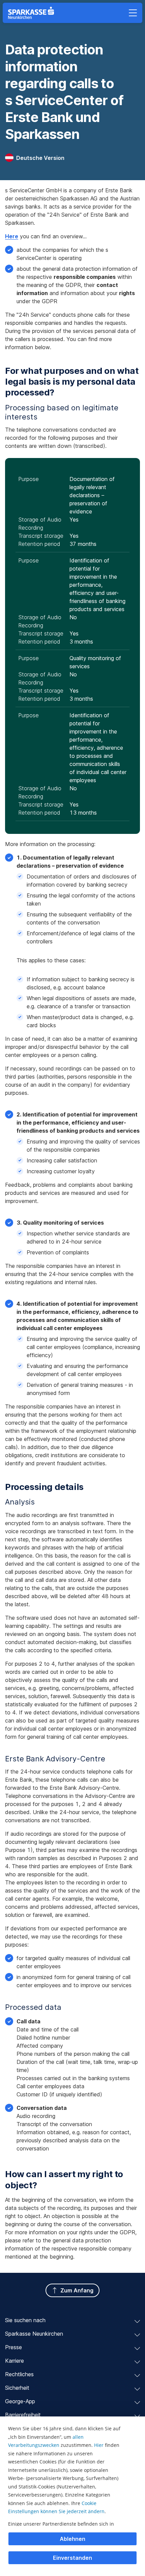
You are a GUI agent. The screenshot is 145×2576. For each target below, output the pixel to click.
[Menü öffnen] (133, 13)
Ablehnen (72, 2539)
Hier (99, 2445)
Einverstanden (72, 2558)
